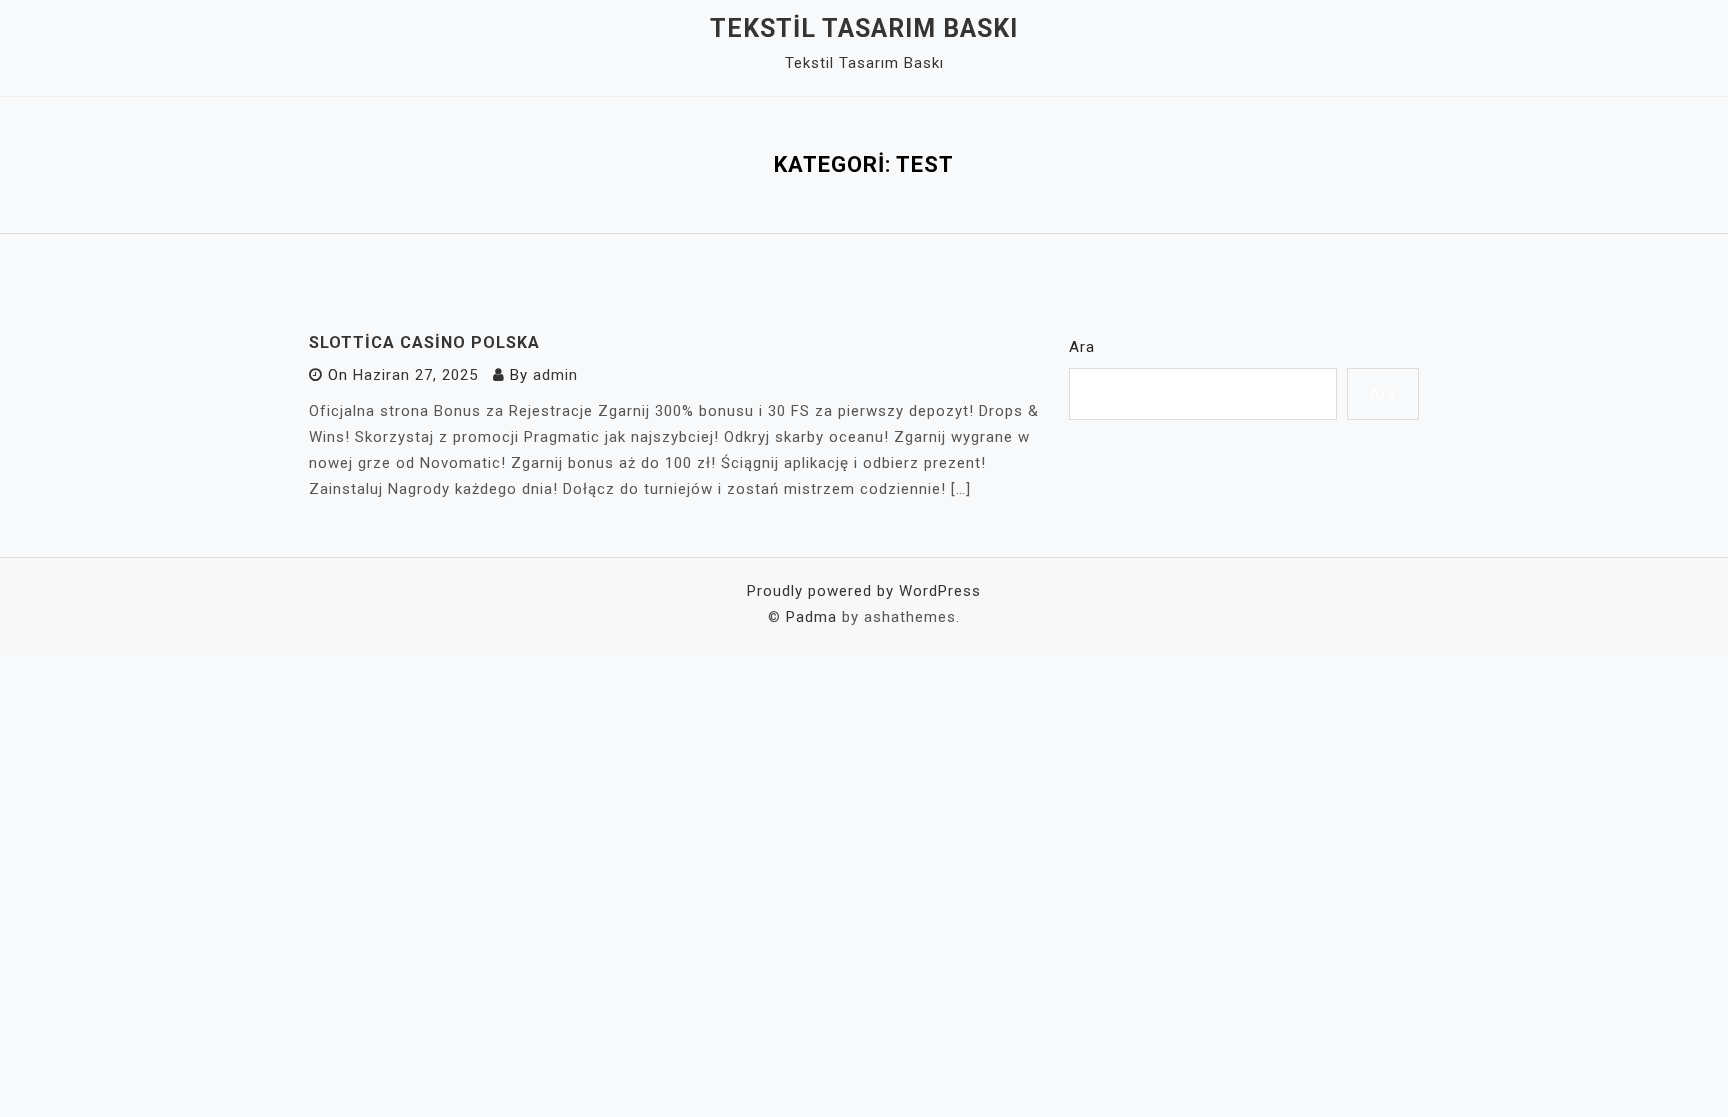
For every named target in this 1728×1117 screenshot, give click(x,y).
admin (555, 375)
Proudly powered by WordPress (864, 591)
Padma (811, 617)
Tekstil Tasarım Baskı (864, 28)
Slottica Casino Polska (424, 342)
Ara (1082, 347)
